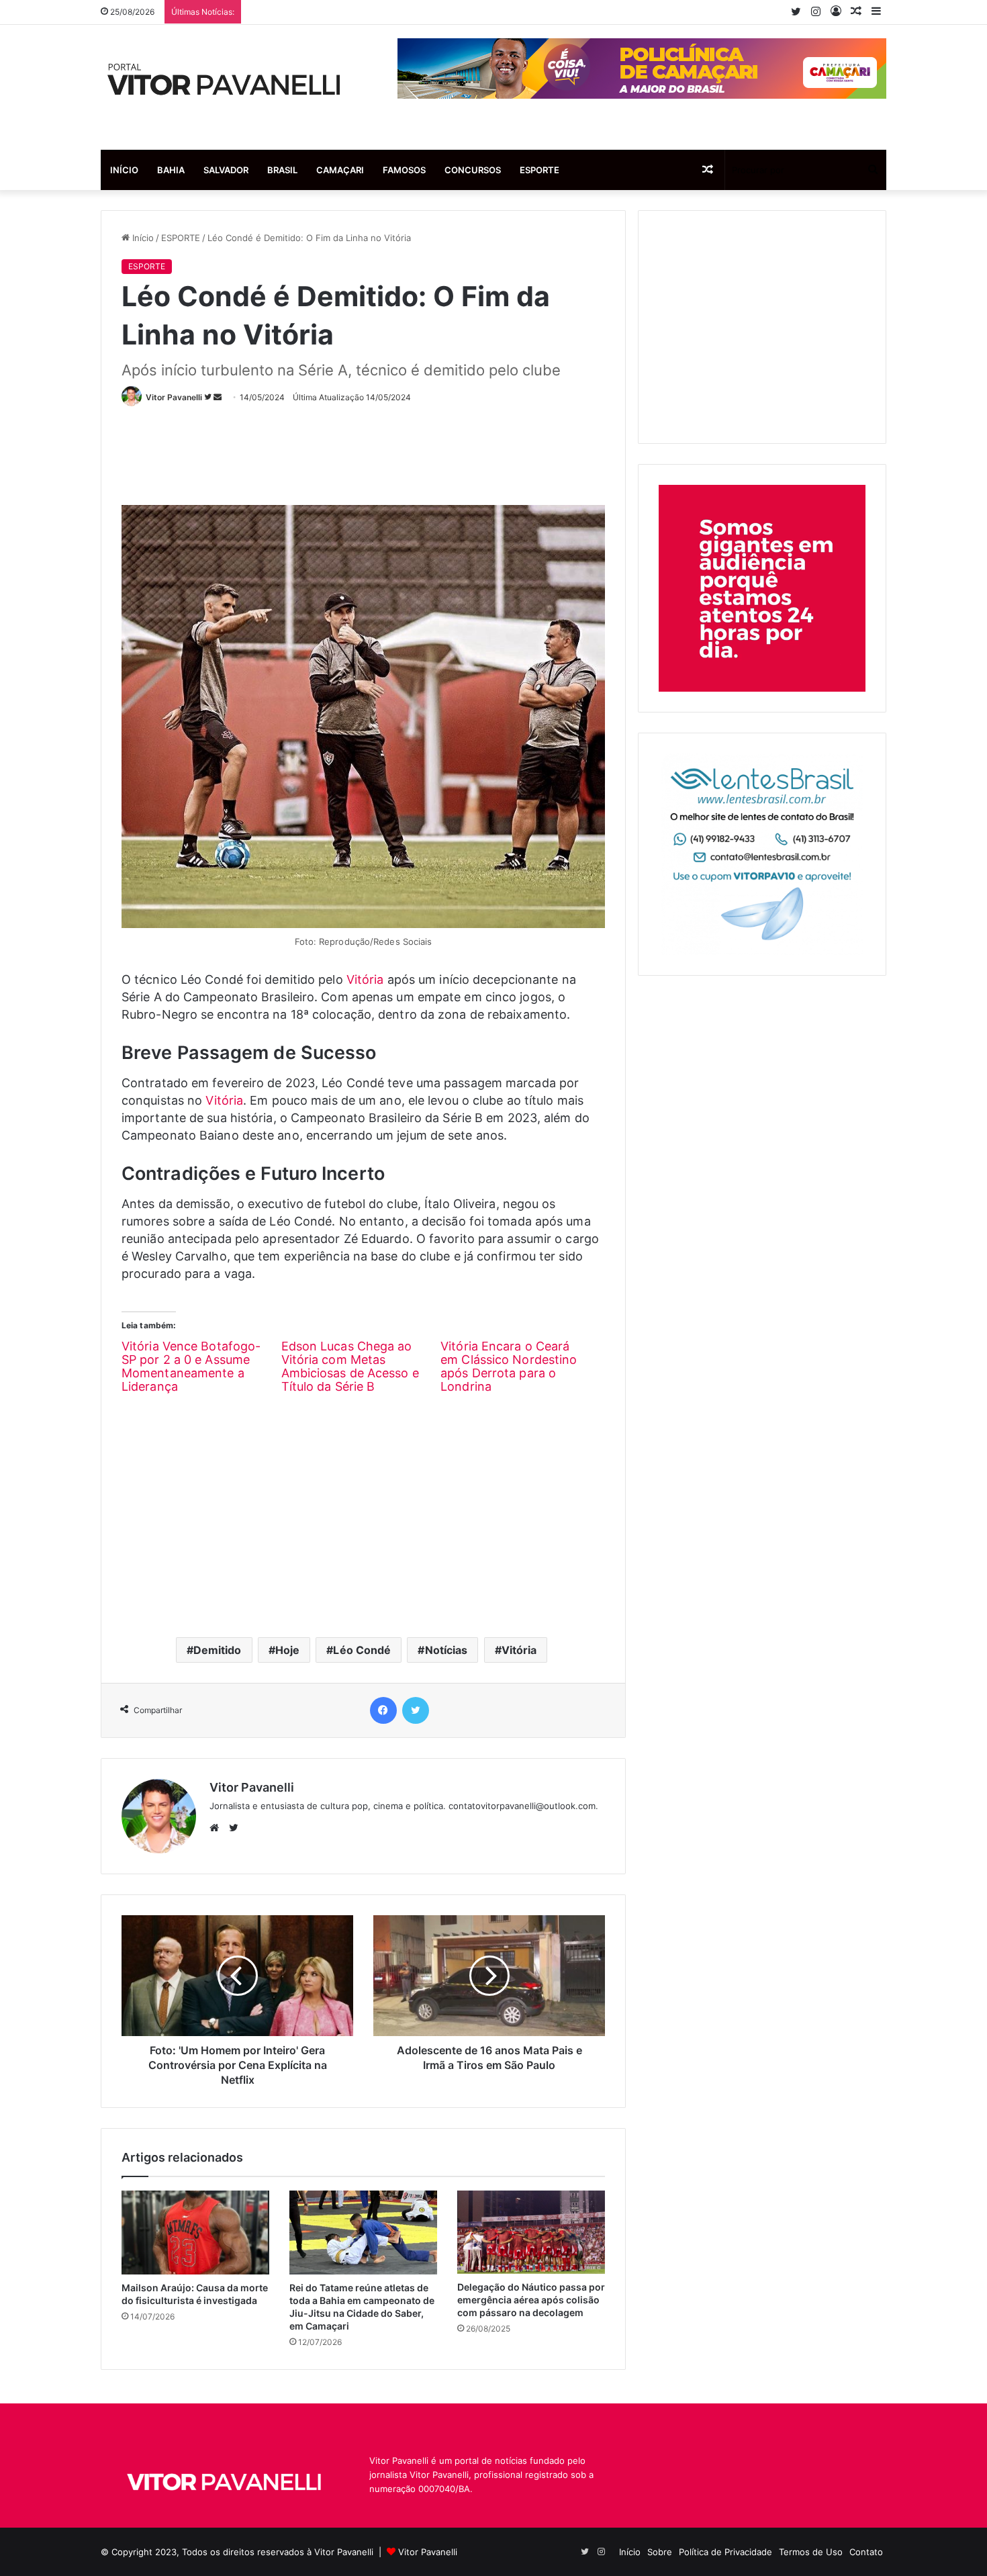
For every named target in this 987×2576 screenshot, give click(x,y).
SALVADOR (226, 170)
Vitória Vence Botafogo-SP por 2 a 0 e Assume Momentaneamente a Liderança (191, 1366)
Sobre (660, 2552)
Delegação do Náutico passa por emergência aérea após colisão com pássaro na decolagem (531, 2300)
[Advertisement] (366, 450)
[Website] (218, 1828)
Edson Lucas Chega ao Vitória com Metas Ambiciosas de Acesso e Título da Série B (350, 1366)
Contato (866, 2552)
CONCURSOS (473, 170)
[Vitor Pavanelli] (225, 87)
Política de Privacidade (725, 2552)
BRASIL (282, 170)
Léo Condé (362, 1650)
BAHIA (171, 170)
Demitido (218, 1650)
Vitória (365, 979)
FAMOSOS (404, 170)
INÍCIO (124, 170)
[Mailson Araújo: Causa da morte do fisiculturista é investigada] (195, 2232)
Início (142, 238)
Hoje (287, 1650)
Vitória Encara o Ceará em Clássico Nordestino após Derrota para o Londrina (509, 1366)
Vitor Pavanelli (174, 397)
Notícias (446, 1650)
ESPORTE (539, 170)
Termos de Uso (811, 2552)
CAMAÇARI (340, 170)
